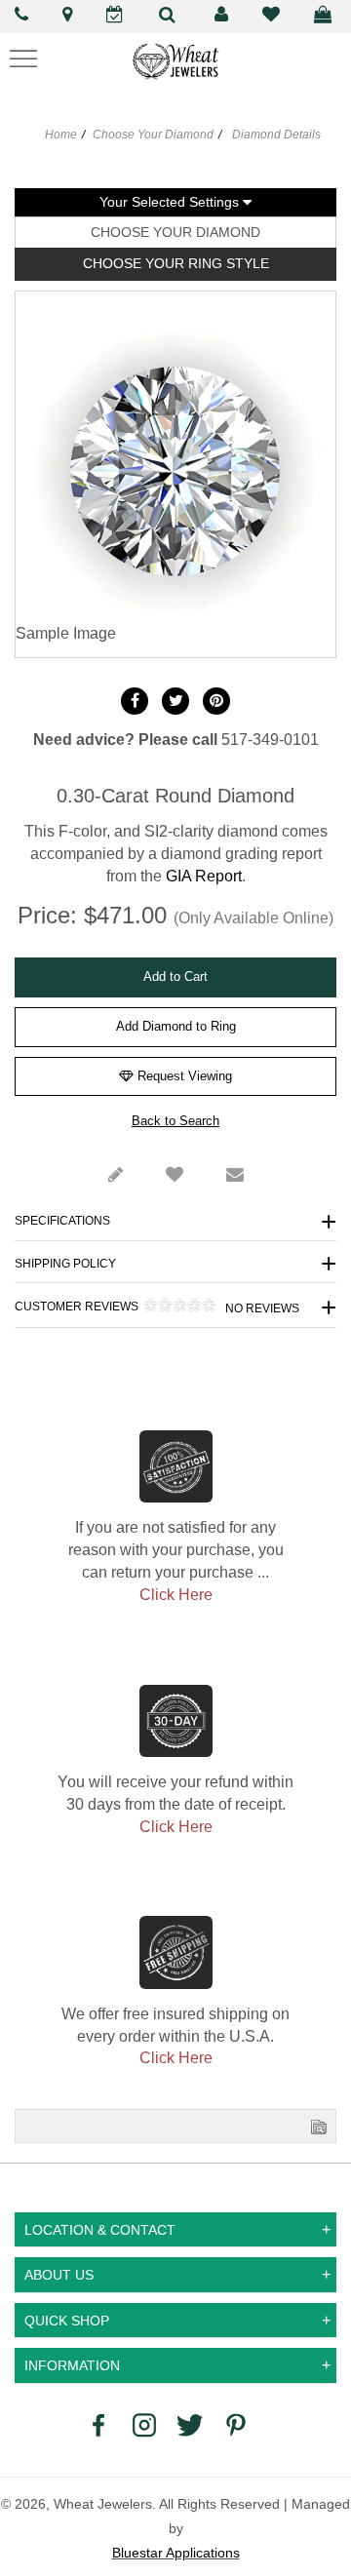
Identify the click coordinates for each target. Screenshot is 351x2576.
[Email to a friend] (235, 1176)
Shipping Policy (65, 1264)
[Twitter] (175, 701)
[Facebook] (135, 701)
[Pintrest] (216, 701)
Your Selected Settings (171, 202)
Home (61, 135)
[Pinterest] (236, 2425)
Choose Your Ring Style (176, 263)
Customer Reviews (157, 1307)
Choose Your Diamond (153, 135)
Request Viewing (183, 1076)
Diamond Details (275, 135)
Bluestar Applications (176, 2553)
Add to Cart (175, 976)
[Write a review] (116, 1176)
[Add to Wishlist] (175, 1176)
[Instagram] (144, 2425)
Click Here (176, 1595)
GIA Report (204, 876)
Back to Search (175, 1121)
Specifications (62, 1221)
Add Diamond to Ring (176, 1026)
